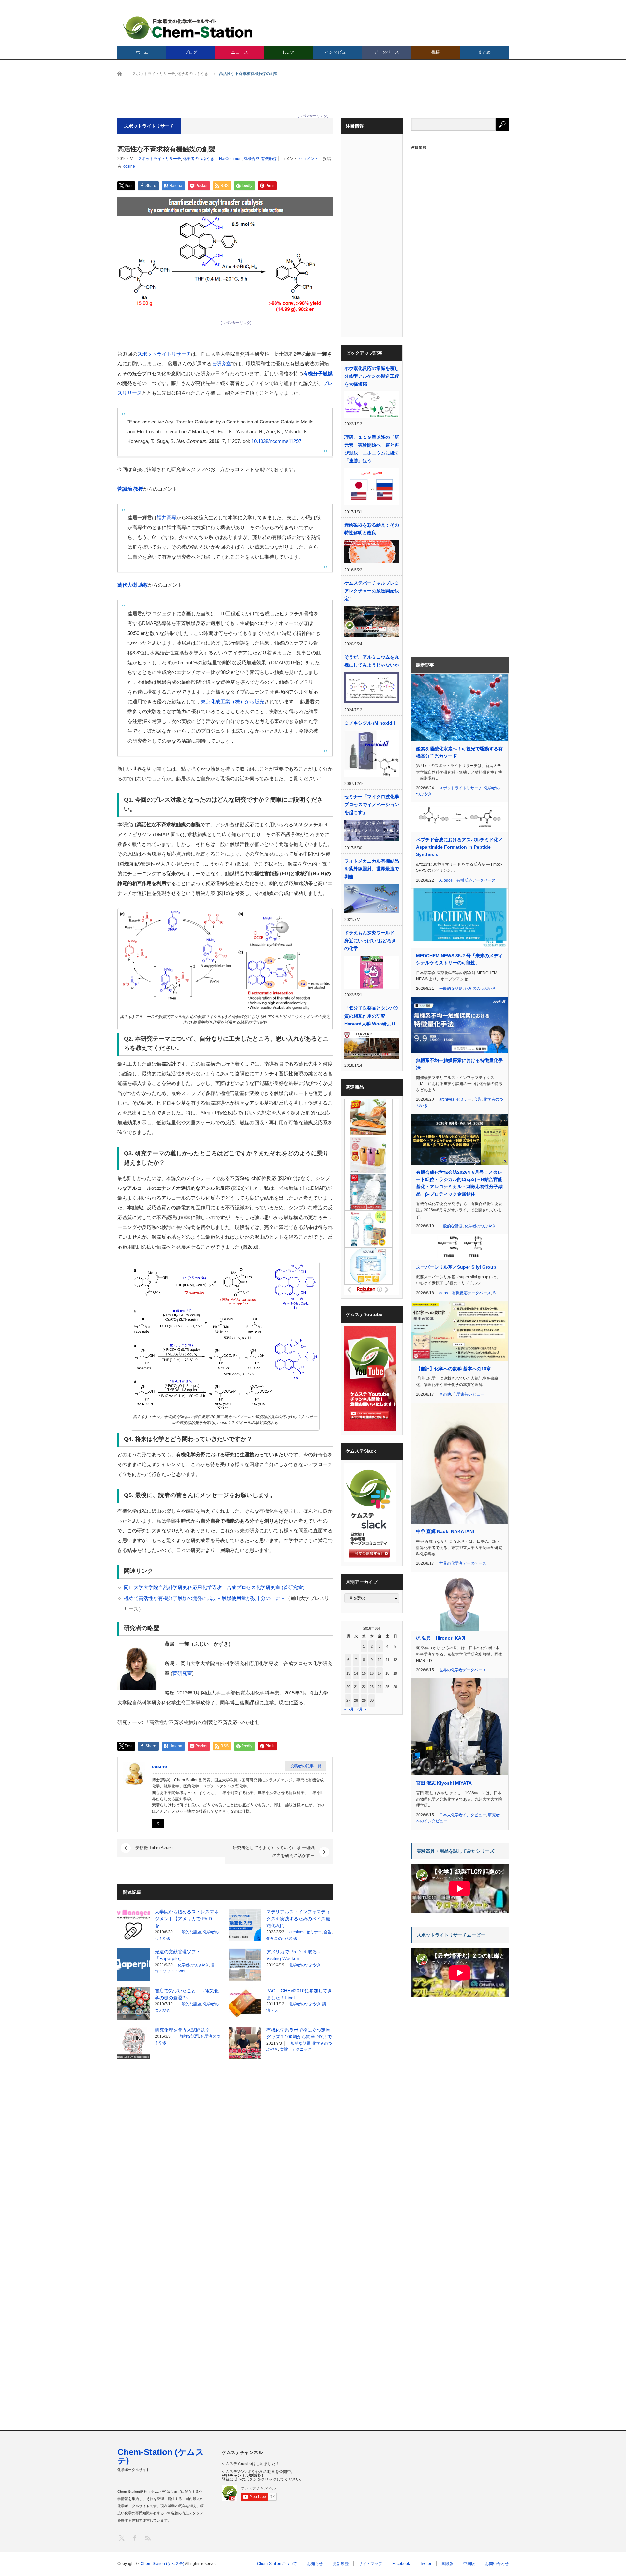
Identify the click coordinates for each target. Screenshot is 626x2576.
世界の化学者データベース (463, 1563)
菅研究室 (221, 364)
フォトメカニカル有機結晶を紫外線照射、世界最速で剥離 (372, 869)
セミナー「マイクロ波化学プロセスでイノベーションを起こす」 (372, 805)
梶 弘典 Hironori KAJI (441, 1638)
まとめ (484, 52)
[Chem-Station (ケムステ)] (188, 28)
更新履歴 (341, 2564)
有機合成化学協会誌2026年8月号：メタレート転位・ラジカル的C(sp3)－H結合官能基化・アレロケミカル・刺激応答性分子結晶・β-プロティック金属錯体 (459, 1183)
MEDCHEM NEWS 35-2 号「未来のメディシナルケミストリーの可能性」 (459, 959)
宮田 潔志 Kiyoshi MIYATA (444, 1783)
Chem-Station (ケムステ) (161, 2456)
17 (380, 1673)
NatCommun (230, 159)
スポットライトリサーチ (159, 159)
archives (297, 1932)
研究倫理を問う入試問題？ (182, 2030)
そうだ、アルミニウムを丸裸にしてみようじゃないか (372, 661)
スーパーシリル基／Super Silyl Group (456, 1267)
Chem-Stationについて (277, 2564)
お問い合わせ (497, 2564)
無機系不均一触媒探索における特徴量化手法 (459, 1064)
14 (356, 1673)
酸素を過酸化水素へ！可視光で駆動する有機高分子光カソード (459, 752)
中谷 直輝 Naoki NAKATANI (445, 1531)
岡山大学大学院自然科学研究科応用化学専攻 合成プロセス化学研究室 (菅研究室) (214, 1587)
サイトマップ (370, 2564)
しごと (289, 52)
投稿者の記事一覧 (306, 1766)
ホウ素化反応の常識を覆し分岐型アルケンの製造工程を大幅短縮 (372, 376)
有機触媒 (269, 159)
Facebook (401, 2564)
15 (364, 1673)
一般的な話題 (189, 1932)
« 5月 (349, 1709)
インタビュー (337, 52)
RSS (148, 2538)
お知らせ (315, 2564)
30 (372, 1700)
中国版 (469, 2564)
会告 (328, 1932)
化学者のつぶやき (199, 159)
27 (348, 1700)
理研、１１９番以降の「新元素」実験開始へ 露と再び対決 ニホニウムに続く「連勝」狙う (372, 449)
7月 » (361, 1709)
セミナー (314, 1932)
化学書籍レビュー (469, 1394)
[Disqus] (225, 2147)
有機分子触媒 (318, 373)
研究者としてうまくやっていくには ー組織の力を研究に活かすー (274, 1852)
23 (372, 1687)
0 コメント (309, 159)
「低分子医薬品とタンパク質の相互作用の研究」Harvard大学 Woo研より (372, 1016)
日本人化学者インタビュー (463, 1815)
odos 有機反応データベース (470, 880)
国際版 (447, 2564)
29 (364, 1700)
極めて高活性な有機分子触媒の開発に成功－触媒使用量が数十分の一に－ (205, 1598)
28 (356, 1700)
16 (372, 1673)
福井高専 (167, 518)
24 (380, 1687)
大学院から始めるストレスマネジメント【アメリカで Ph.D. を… (187, 1919)
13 (348, 1673)
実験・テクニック (296, 2049)
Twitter (426, 2564)
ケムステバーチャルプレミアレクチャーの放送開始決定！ (372, 591)
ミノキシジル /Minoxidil (370, 723)
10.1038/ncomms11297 (276, 441)
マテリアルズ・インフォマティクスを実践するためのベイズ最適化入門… (298, 1919)
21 (356, 1687)
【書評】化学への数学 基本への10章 (454, 1369)
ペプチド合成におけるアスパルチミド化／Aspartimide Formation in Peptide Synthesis (459, 847)
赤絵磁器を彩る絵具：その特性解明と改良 (372, 529)
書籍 (435, 52)
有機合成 (251, 159)
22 (364, 1687)
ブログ (191, 52)
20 (348, 1687)
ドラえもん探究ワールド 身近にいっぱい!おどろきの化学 (370, 941)
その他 (445, 1394)
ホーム (142, 52)
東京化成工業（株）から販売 (233, 702)
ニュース (240, 52)
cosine (129, 166)
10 (380, 1660)
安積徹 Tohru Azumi (154, 1848)
